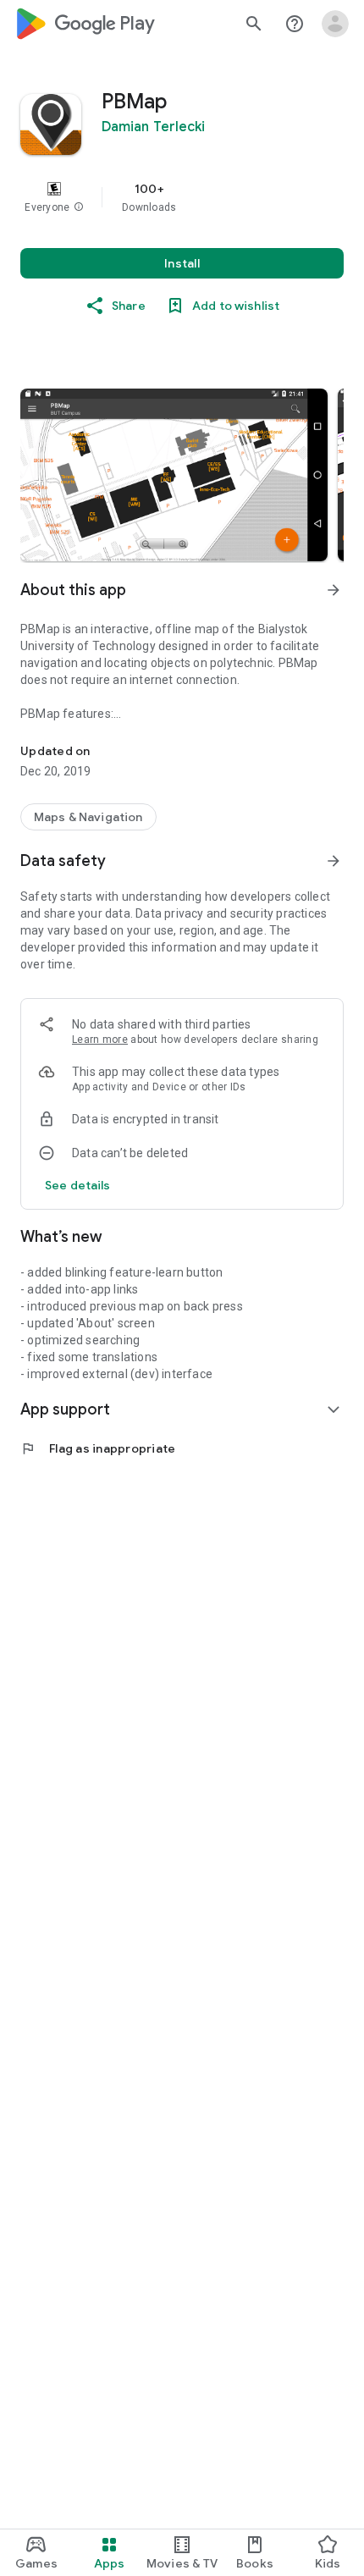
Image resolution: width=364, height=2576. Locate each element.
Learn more (100, 1040)
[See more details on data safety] (78, 1185)
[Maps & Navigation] (88, 817)
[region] (182, 197)
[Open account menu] (335, 24)
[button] (79, 207)
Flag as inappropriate (98, 1448)
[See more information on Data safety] (334, 861)
